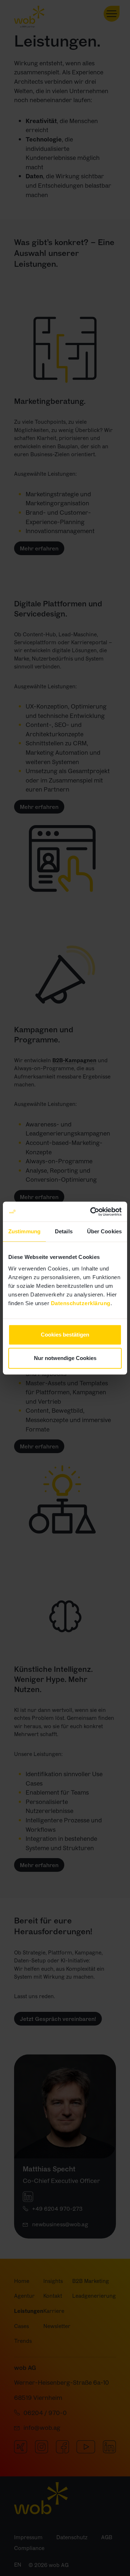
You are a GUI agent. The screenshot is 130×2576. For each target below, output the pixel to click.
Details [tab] (64, 1231)
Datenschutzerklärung (81, 1303)
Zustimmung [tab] (24, 1231)
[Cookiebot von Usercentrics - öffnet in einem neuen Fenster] (92, 1212)
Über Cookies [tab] (104, 1231)
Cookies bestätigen (65, 1335)
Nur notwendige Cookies (65, 1358)
